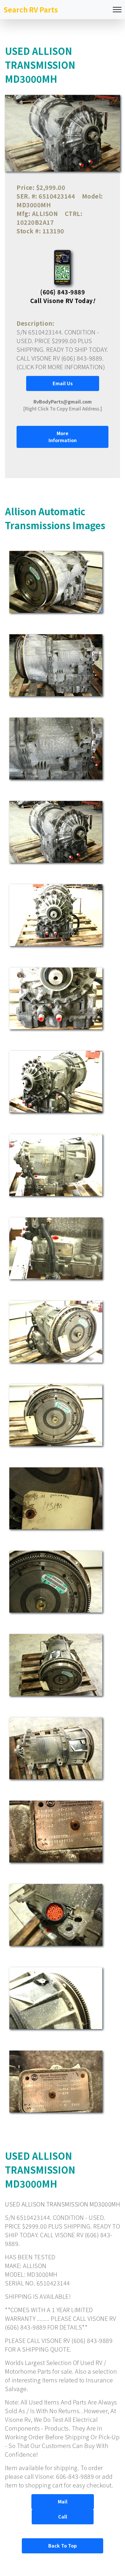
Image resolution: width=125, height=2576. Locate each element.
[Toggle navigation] (117, 10)
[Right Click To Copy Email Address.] (63, 405)
